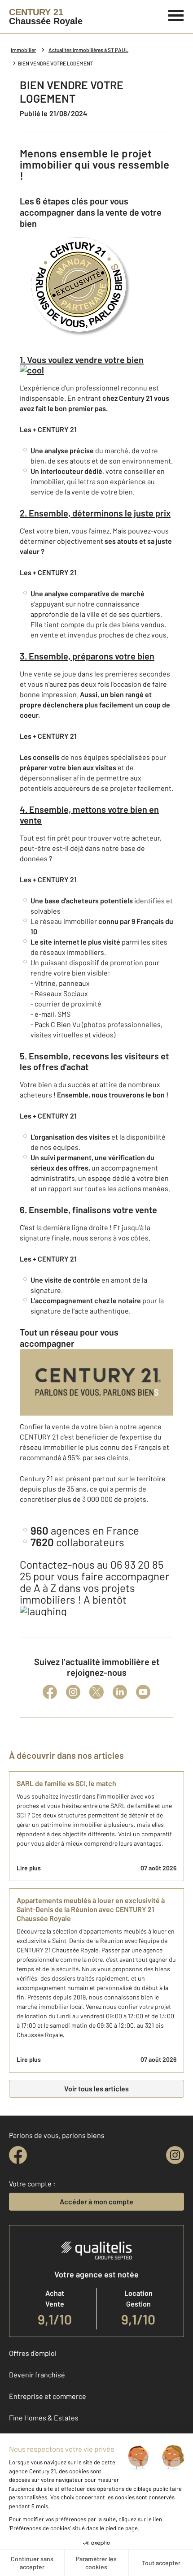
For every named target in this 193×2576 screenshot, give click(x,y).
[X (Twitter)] (96, 1692)
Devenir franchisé (37, 2374)
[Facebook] (50, 1692)
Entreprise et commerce (48, 2396)
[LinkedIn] (120, 1692)
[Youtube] (143, 1692)
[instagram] (175, 2155)
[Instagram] (73, 1692)
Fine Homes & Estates (44, 2418)
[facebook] (18, 2155)
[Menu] (176, 14)
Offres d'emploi (33, 2353)
